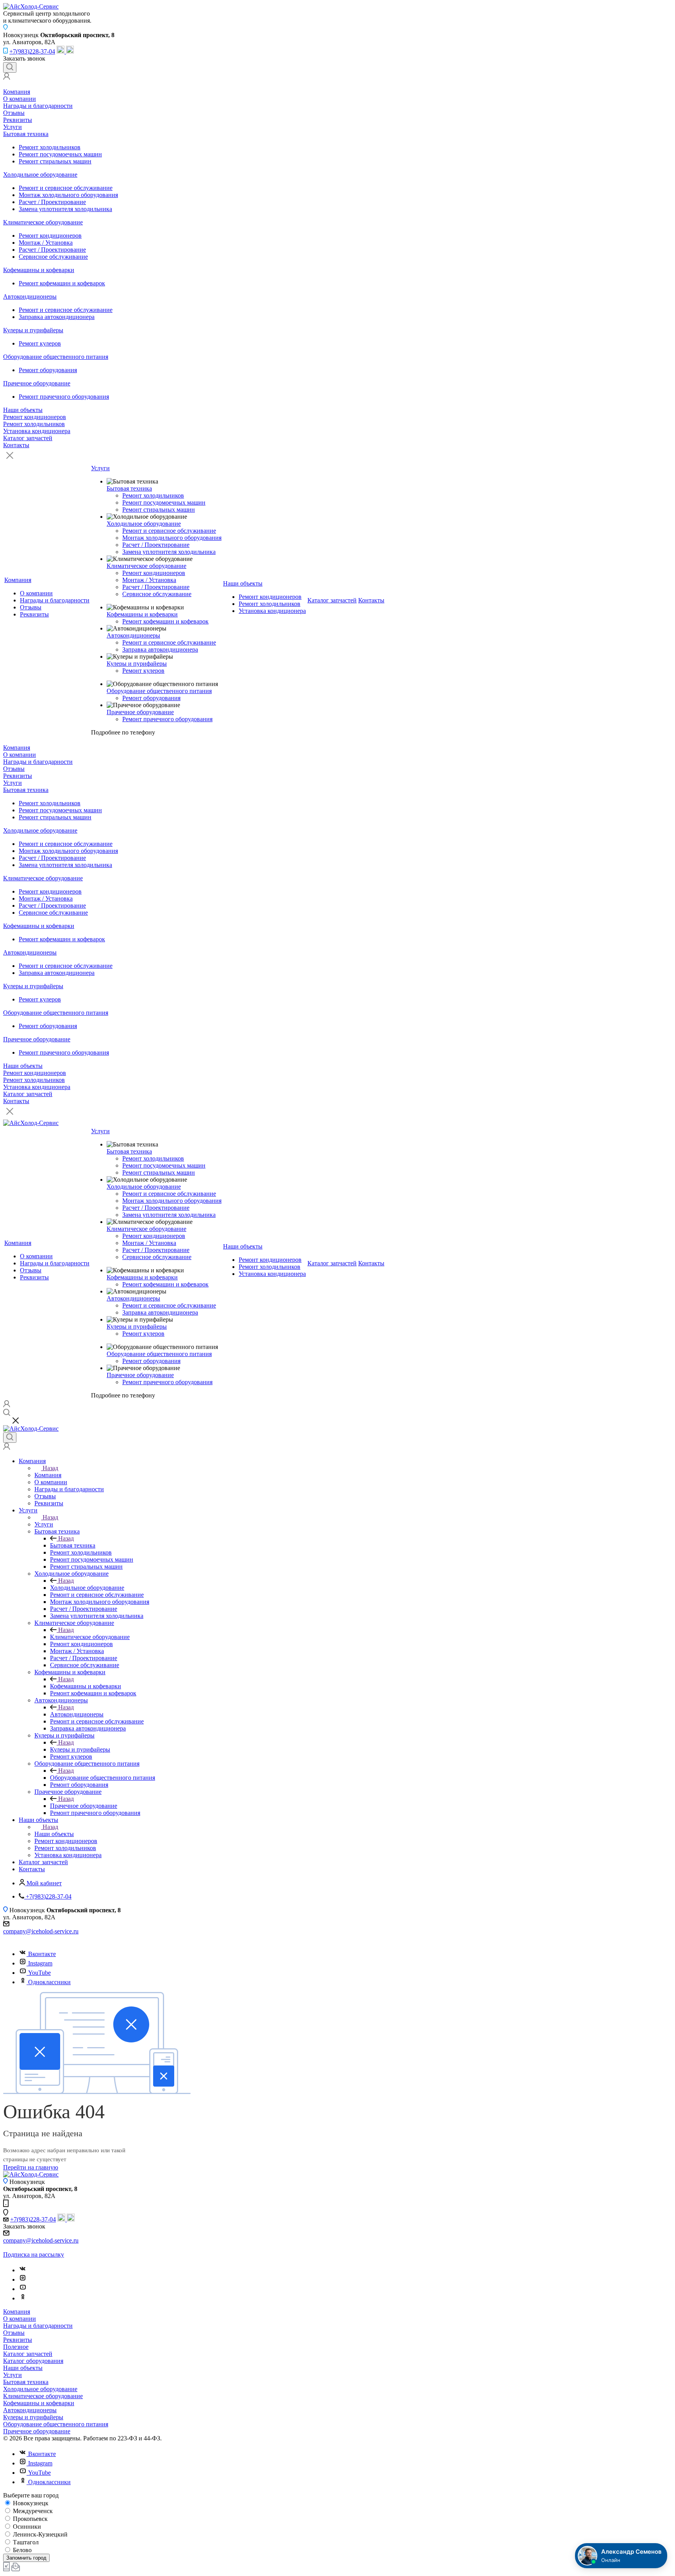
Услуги (12, 127)
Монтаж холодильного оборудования (68, 195)
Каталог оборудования (33, 2361)
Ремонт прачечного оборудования (64, 397)
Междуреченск (32, 2511)
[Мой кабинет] (7, 78)
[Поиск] (10, 67)
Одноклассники (49, 1982)
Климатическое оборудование (43, 222)
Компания (17, 92)
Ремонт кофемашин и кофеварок (62, 283)
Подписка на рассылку (34, 2254)
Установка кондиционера (37, 431)
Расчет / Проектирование (52, 202)
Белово (21, 2550)
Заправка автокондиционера (57, 317)
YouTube (39, 1973)
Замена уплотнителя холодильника (65, 209)
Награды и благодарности (38, 106)
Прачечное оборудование (37, 383)
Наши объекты (23, 410)
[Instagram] (23, 2280)
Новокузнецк (30, 2503)
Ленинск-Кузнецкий (39, 2534)
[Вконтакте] (23, 2270)
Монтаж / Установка (46, 243)
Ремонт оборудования (48, 370)
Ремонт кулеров (40, 343)
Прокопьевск (29, 2519)
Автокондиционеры (30, 296)
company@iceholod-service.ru (41, 1931)
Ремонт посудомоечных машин (60, 154)
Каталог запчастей (28, 438)
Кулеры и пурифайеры (33, 330)
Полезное (16, 2347)
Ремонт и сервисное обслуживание (66, 188)
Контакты (16, 445)
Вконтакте (42, 1954)
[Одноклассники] (23, 2298)
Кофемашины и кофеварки (39, 270)
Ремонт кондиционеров (50, 236)
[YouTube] (23, 2289)
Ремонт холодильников (50, 147)
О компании (20, 99)
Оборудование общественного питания (56, 357)
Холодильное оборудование (40, 175)
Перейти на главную (31, 2167)
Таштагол (25, 2542)
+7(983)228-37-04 (32, 51)
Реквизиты (18, 120)
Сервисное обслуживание (53, 257)
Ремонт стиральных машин (55, 161)
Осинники (26, 2527)
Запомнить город (26, 2558)
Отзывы (14, 113)
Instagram (40, 1963)
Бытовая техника (26, 134)
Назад (50, 1468)
